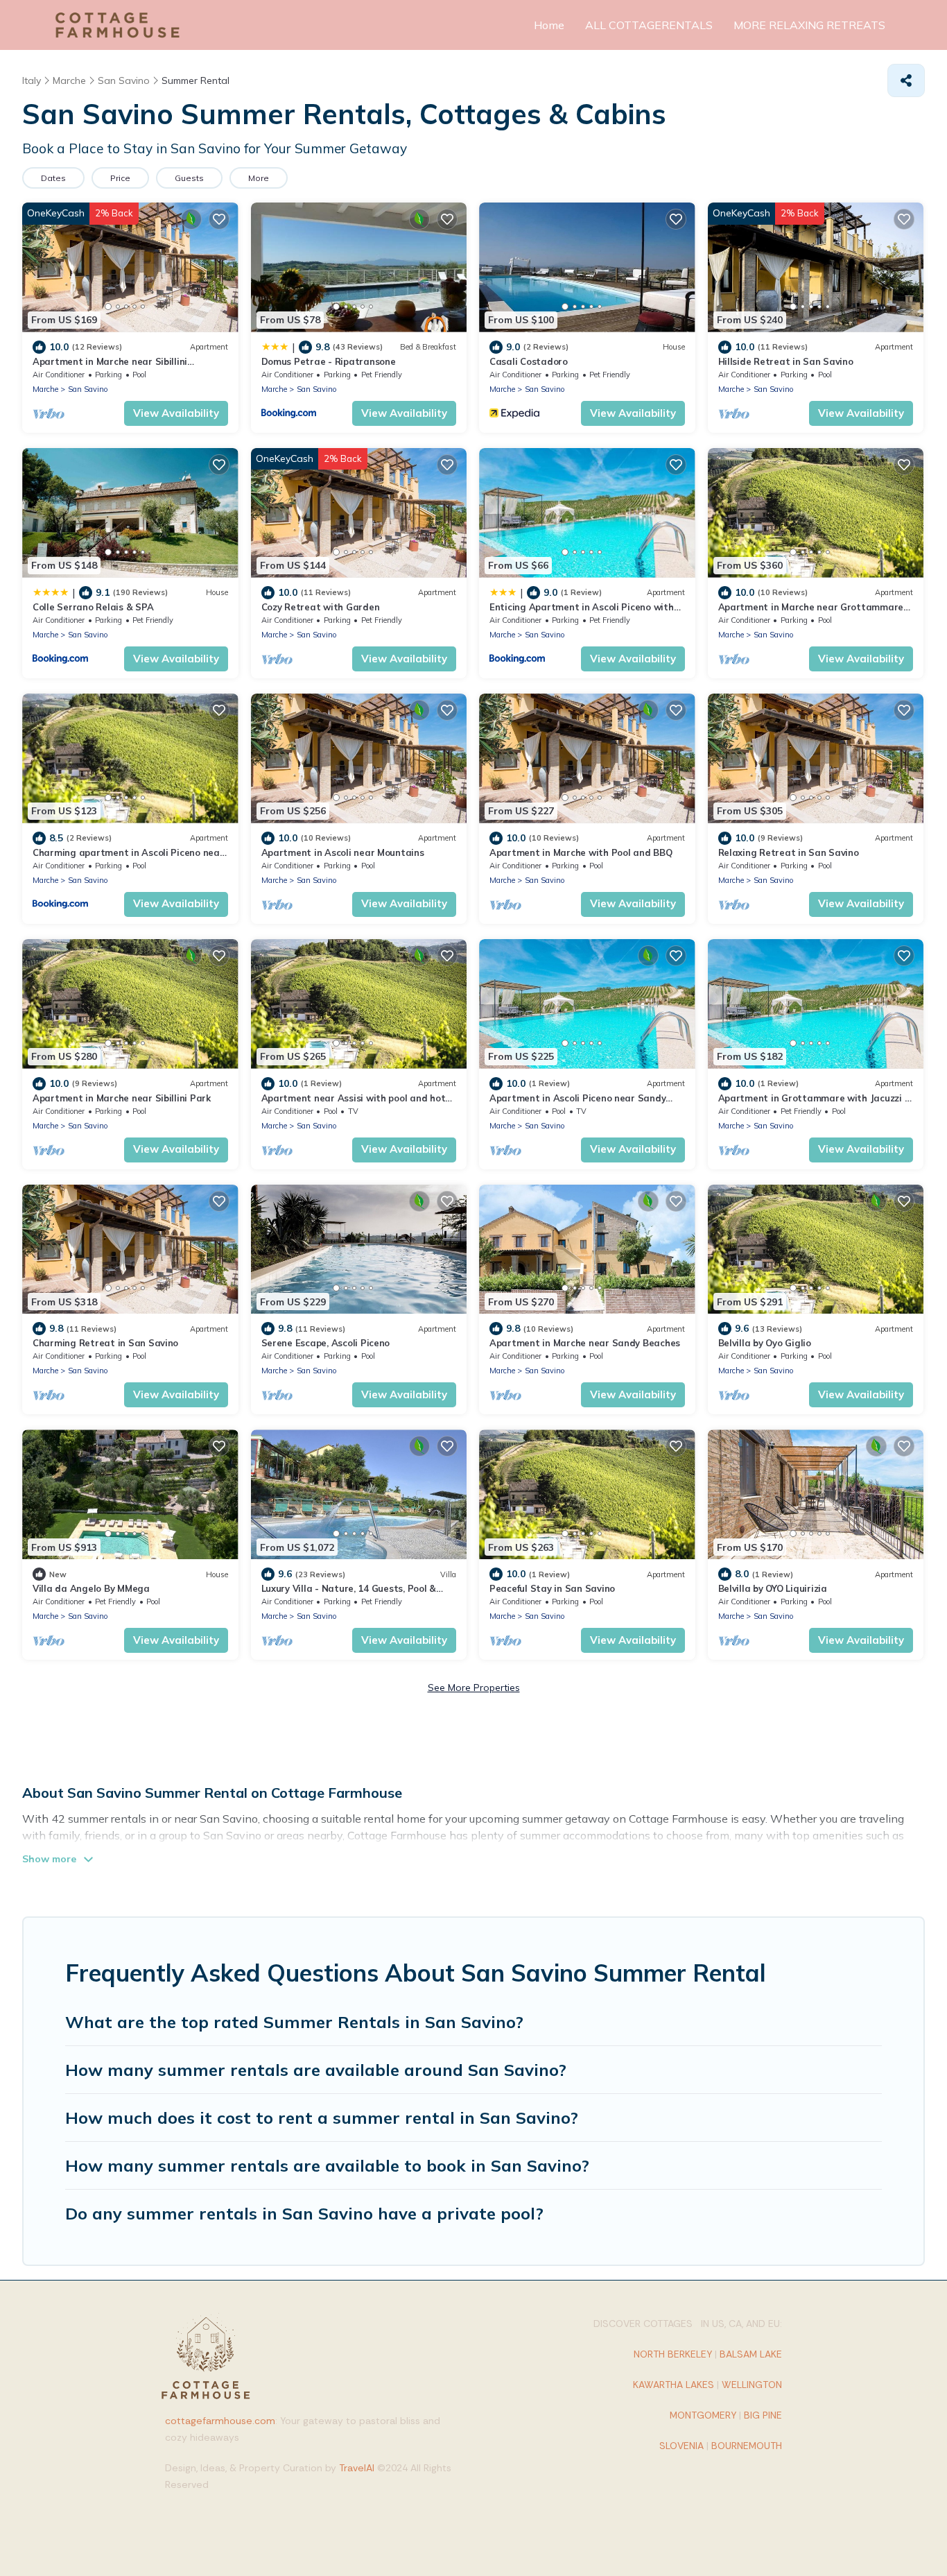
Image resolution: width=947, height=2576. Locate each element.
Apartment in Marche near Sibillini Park (122, 1098)
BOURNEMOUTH (747, 2446)
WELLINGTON (752, 2385)
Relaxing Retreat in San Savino (789, 852)
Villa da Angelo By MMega (91, 1588)
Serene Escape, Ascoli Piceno (326, 1343)
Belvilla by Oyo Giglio (765, 1343)
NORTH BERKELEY (673, 2354)
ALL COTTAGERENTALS (649, 25)
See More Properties (474, 1688)
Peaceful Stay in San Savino (552, 1588)
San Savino (88, 389)
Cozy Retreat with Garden (321, 607)
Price (120, 178)
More (259, 178)
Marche (45, 389)
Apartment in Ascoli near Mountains (343, 852)
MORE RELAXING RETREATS (809, 25)
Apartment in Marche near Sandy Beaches (585, 1343)
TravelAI (357, 2468)
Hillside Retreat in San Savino (786, 361)
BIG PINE (763, 2415)
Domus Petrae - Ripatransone (329, 361)
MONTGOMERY (703, 2415)
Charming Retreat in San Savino (105, 1343)
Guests (189, 178)
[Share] (906, 80)
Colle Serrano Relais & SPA (93, 607)
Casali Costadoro (529, 361)
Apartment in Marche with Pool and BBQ (581, 852)
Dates (53, 178)
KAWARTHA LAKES (674, 2385)
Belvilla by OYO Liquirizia (773, 1588)
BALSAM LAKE (751, 2354)
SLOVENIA (681, 2446)
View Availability (176, 413)
